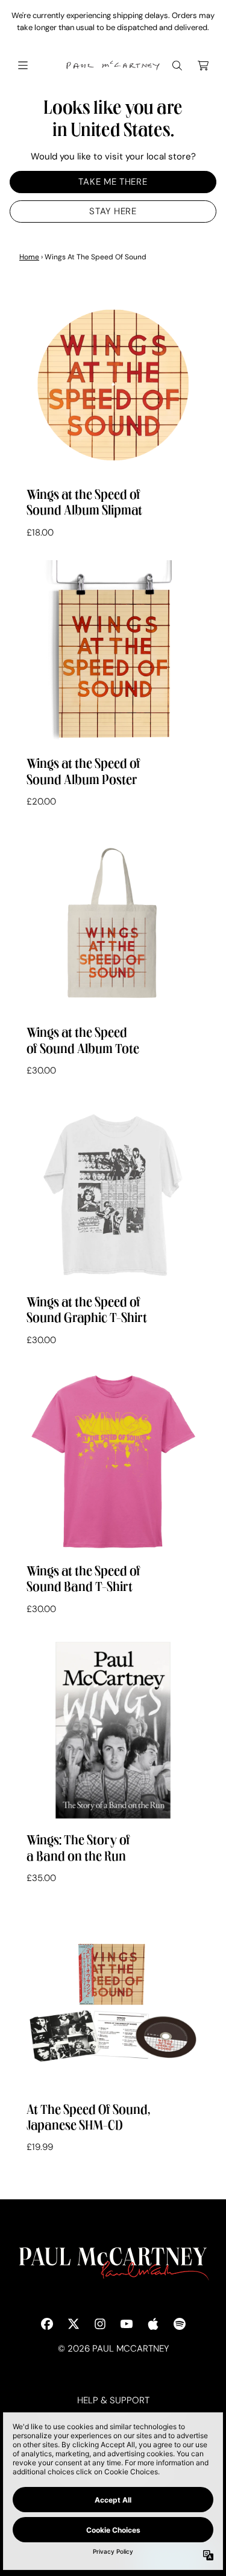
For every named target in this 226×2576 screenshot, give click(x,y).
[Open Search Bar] (177, 66)
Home (29, 257)
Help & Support (113, 2400)
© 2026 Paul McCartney (113, 2349)
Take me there (113, 182)
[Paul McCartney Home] (113, 66)
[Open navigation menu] (23, 66)
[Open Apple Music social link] (153, 2324)
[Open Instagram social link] (100, 2324)
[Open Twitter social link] (74, 2324)
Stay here (113, 211)
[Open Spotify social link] (180, 2324)
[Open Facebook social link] (47, 2324)
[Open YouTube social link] (127, 2324)
